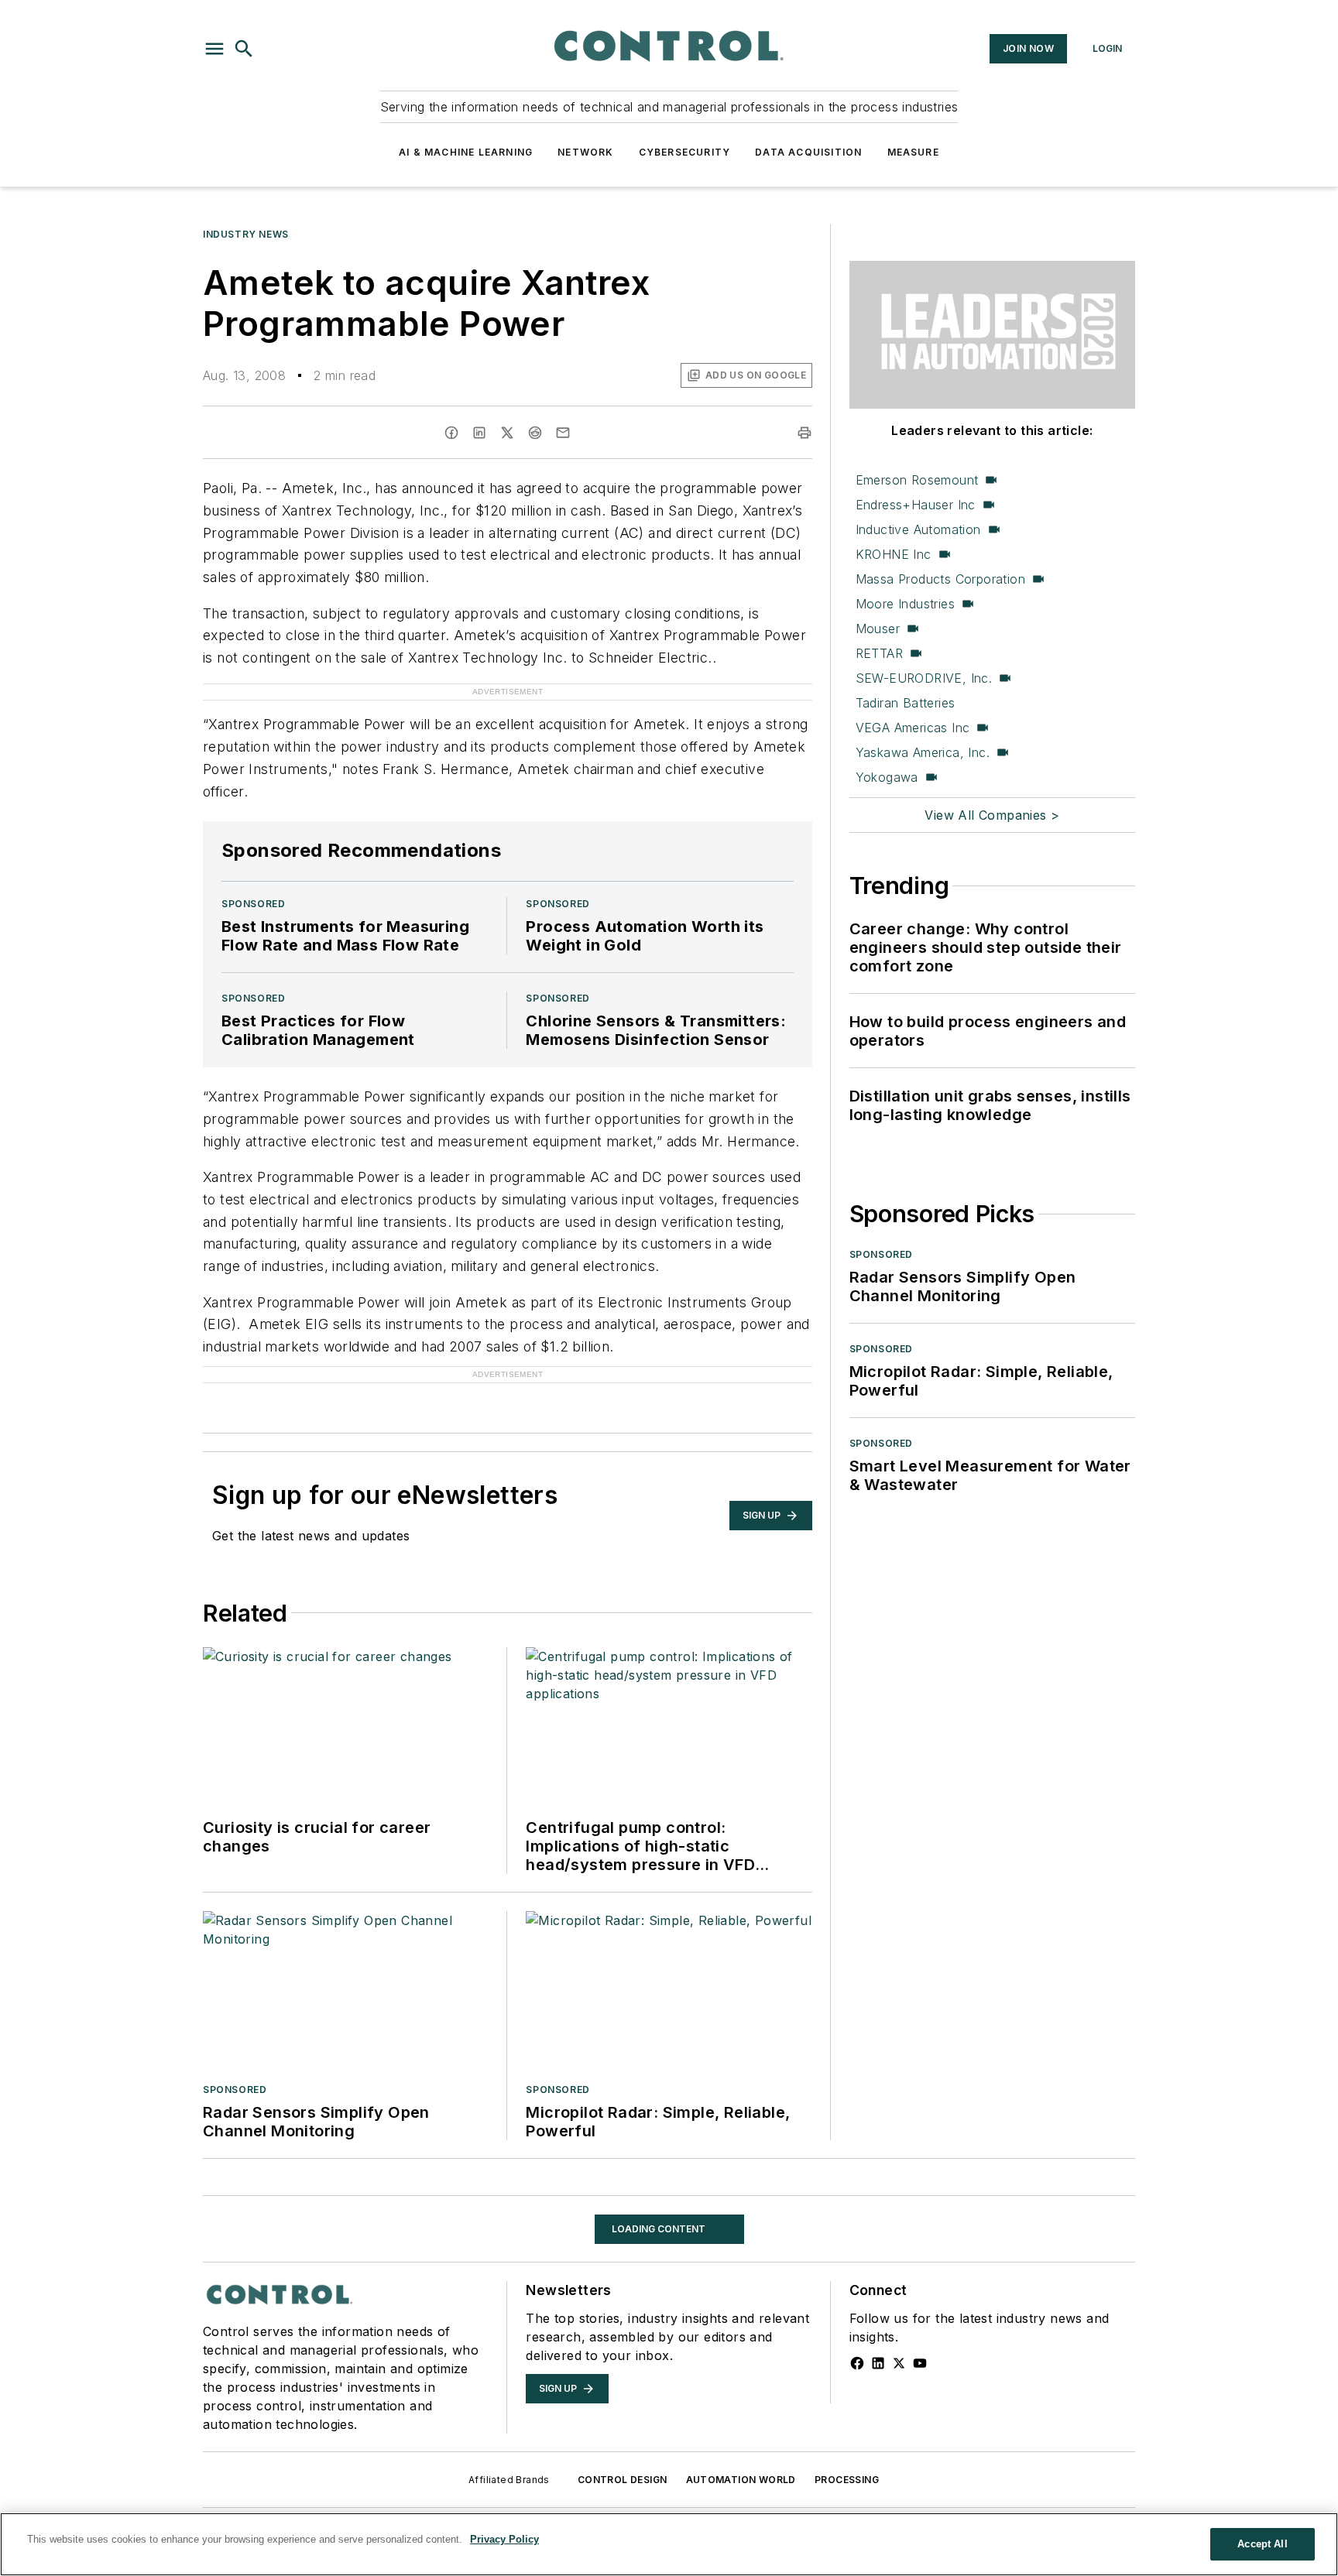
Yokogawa (887, 777)
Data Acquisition (808, 152)
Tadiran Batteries (906, 703)
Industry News (246, 234)
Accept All (1262, 2544)
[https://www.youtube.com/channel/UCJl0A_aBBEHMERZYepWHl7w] (920, 2363)
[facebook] (451, 433)
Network (585, 152)
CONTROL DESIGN (623, 2480)
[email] (563, 433)
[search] (244, 49)
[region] (669, 2544)
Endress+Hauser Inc (916, 505)
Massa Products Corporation (940, 579)
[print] (805, 433)
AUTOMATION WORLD (741, 2480)
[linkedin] (479, 433)
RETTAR (879, 653)
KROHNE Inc (894, 554)
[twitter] (507, 433)
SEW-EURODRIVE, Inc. (924, 678)
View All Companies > (992, 815)
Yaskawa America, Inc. (923, 752)
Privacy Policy (504, 2539)
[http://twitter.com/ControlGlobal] (899, 2363)
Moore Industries (905, 604)
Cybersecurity (685, 152)
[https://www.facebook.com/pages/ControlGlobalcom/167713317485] (857, 2363)
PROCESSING (847, 2480)
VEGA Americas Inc (913, 728)
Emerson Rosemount (917, 480)
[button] (214, 49)
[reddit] (535, 433)
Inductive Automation (918, 529)
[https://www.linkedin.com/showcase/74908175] (878, 2363)
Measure (913, 152)
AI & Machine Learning (466, 152)
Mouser (878, 629)
